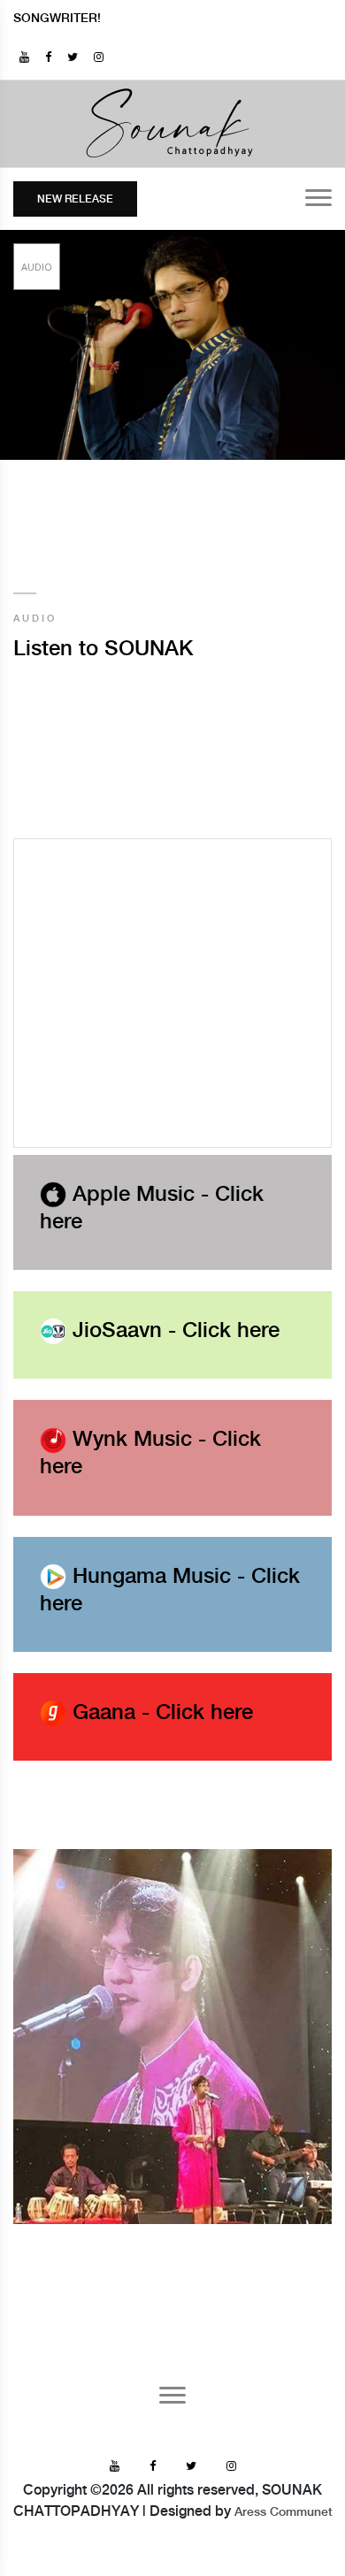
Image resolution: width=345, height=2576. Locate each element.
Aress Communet (284, 2512)
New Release (75, 199)
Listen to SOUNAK (103, 650)
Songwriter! (57, 19)
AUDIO (35, 619)
